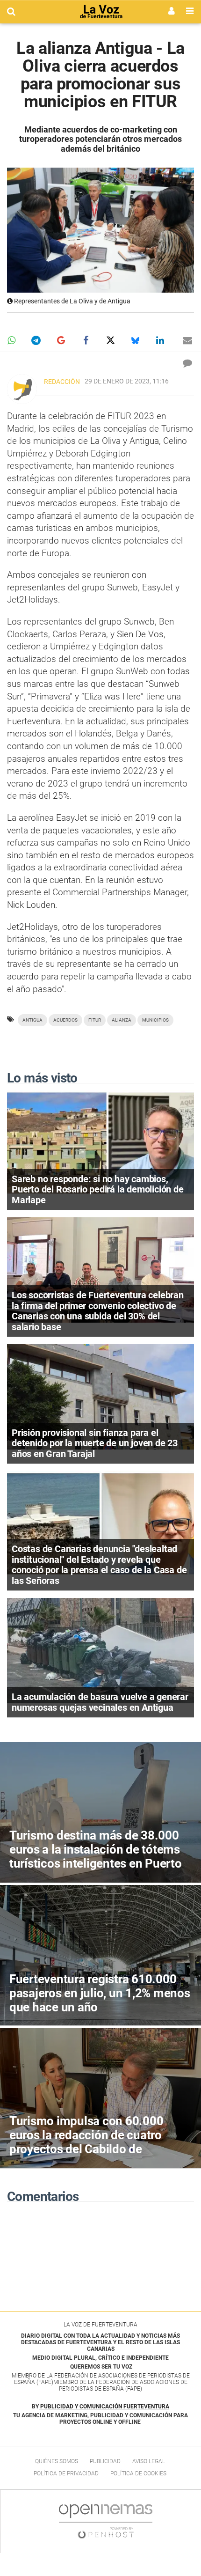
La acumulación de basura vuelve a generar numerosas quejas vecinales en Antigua (100, 1702)
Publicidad (105, 2461)
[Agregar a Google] (61, 340)
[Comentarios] (187, 363)
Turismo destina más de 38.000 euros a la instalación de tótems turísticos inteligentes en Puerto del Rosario (96, 1856)
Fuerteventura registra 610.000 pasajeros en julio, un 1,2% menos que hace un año (100, 1993)
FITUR (95, 1020)
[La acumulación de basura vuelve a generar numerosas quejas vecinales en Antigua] (100, 1650)
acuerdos (65, 1020)
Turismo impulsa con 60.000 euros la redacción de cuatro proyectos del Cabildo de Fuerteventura (86, 2142)
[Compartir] (11, 340)
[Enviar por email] (187, 340)
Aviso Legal (149, 2461)
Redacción (62, 382)
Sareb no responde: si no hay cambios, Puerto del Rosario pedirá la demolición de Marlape (98, 1189)
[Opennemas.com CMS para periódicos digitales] (106, 2521)
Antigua (32, 1020)
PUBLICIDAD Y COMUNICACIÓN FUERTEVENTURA (105, 2407)
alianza (122, 1020)
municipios (155, 1020)
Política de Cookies (138, 2473)
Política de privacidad (66, 2473)
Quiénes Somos (57, 2461)
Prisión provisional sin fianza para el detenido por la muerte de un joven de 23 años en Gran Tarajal (95, 1443)
